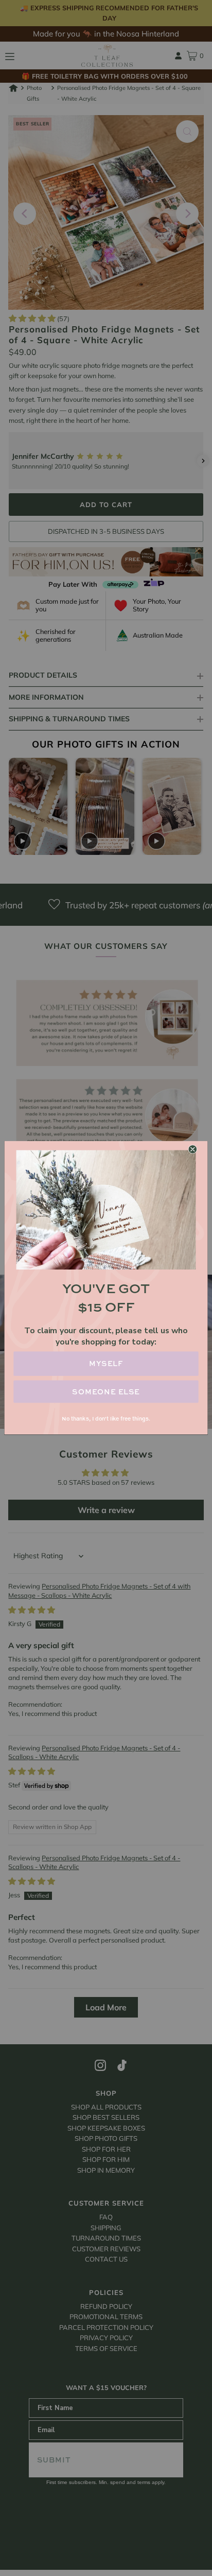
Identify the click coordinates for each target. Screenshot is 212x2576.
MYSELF (106, 1364)
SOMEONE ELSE (106, 1392)
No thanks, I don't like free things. (106, 1419)
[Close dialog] (192, 1150)
